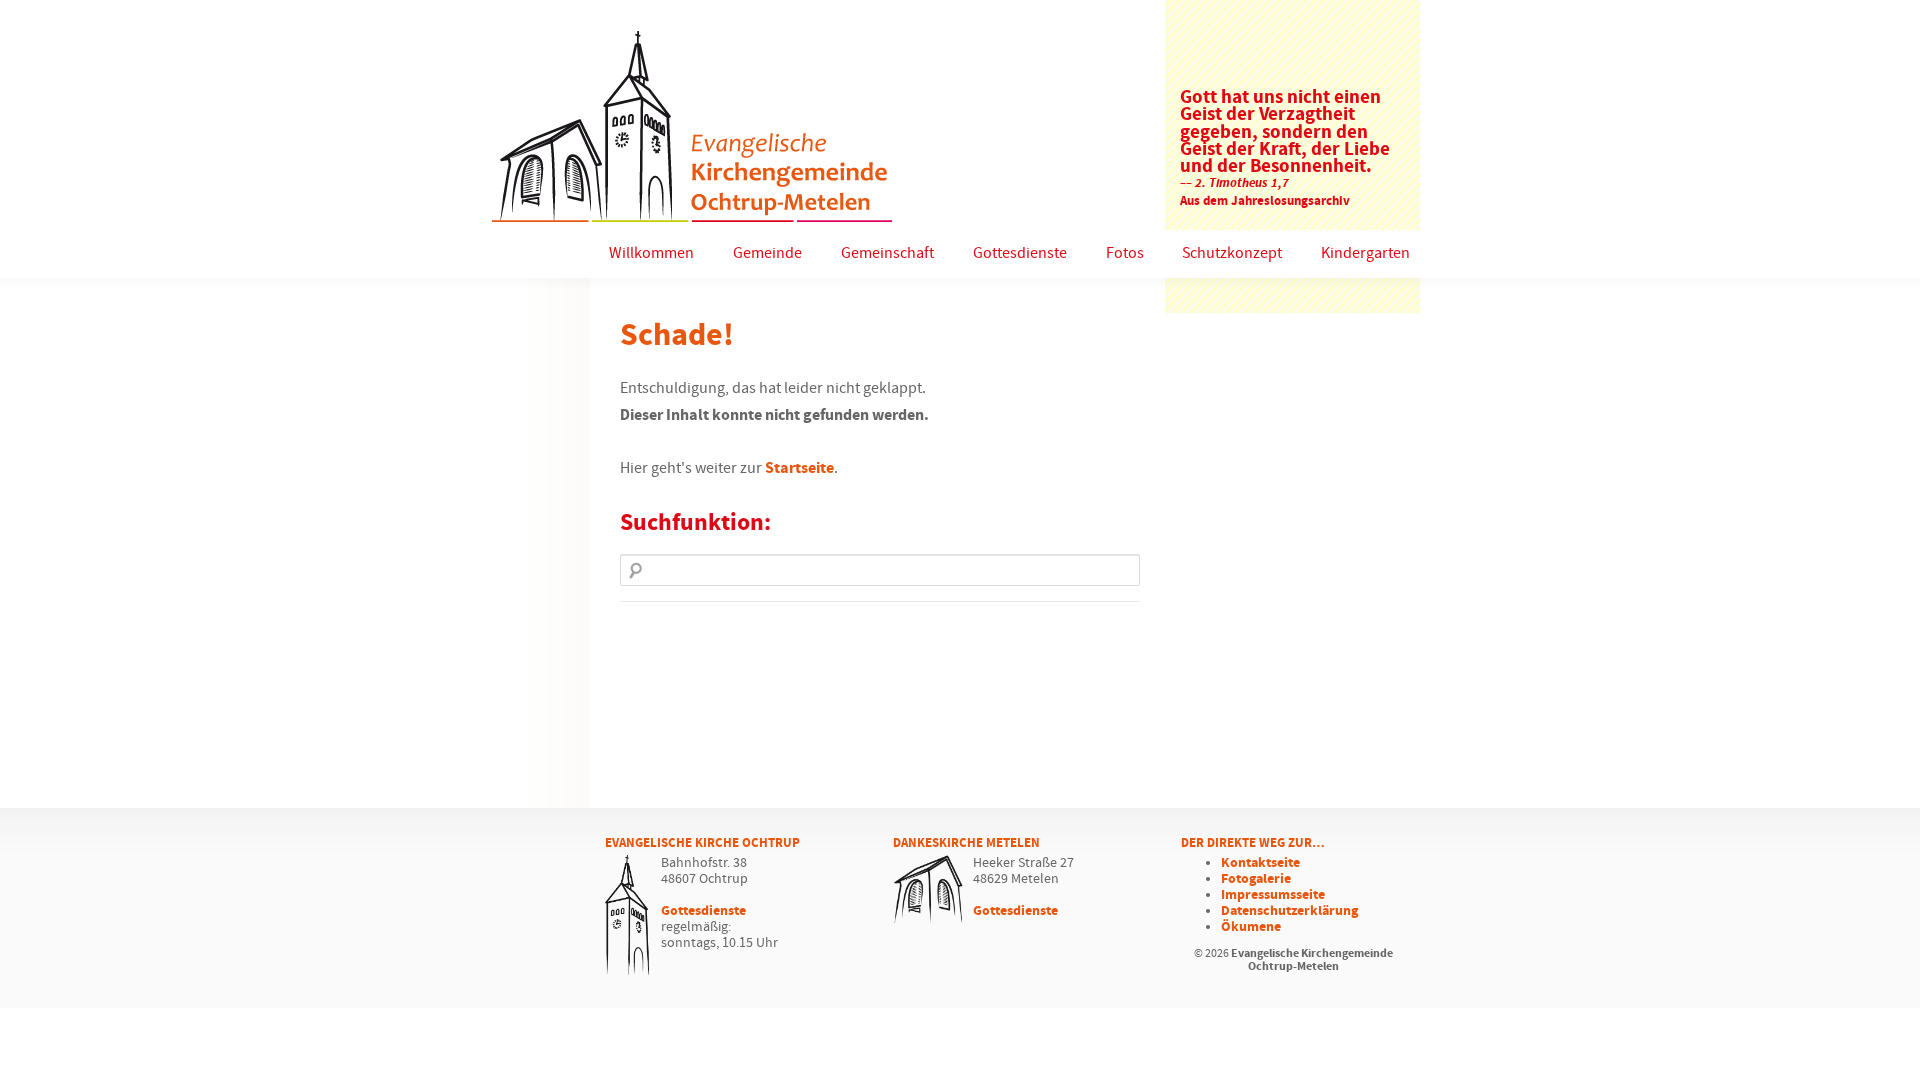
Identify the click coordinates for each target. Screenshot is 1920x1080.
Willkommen (651, 253)
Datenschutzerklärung (1289, 911)
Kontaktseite (1260, 863)
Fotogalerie (1256, 879)
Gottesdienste (1020, 253)
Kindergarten (1365, 253)
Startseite (799, 468)
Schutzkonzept (1232, 253)
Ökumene (1251, 927)
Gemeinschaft (887, 253)
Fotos (1125, 253)
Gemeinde (767, 253)
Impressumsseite (1273, 895)
